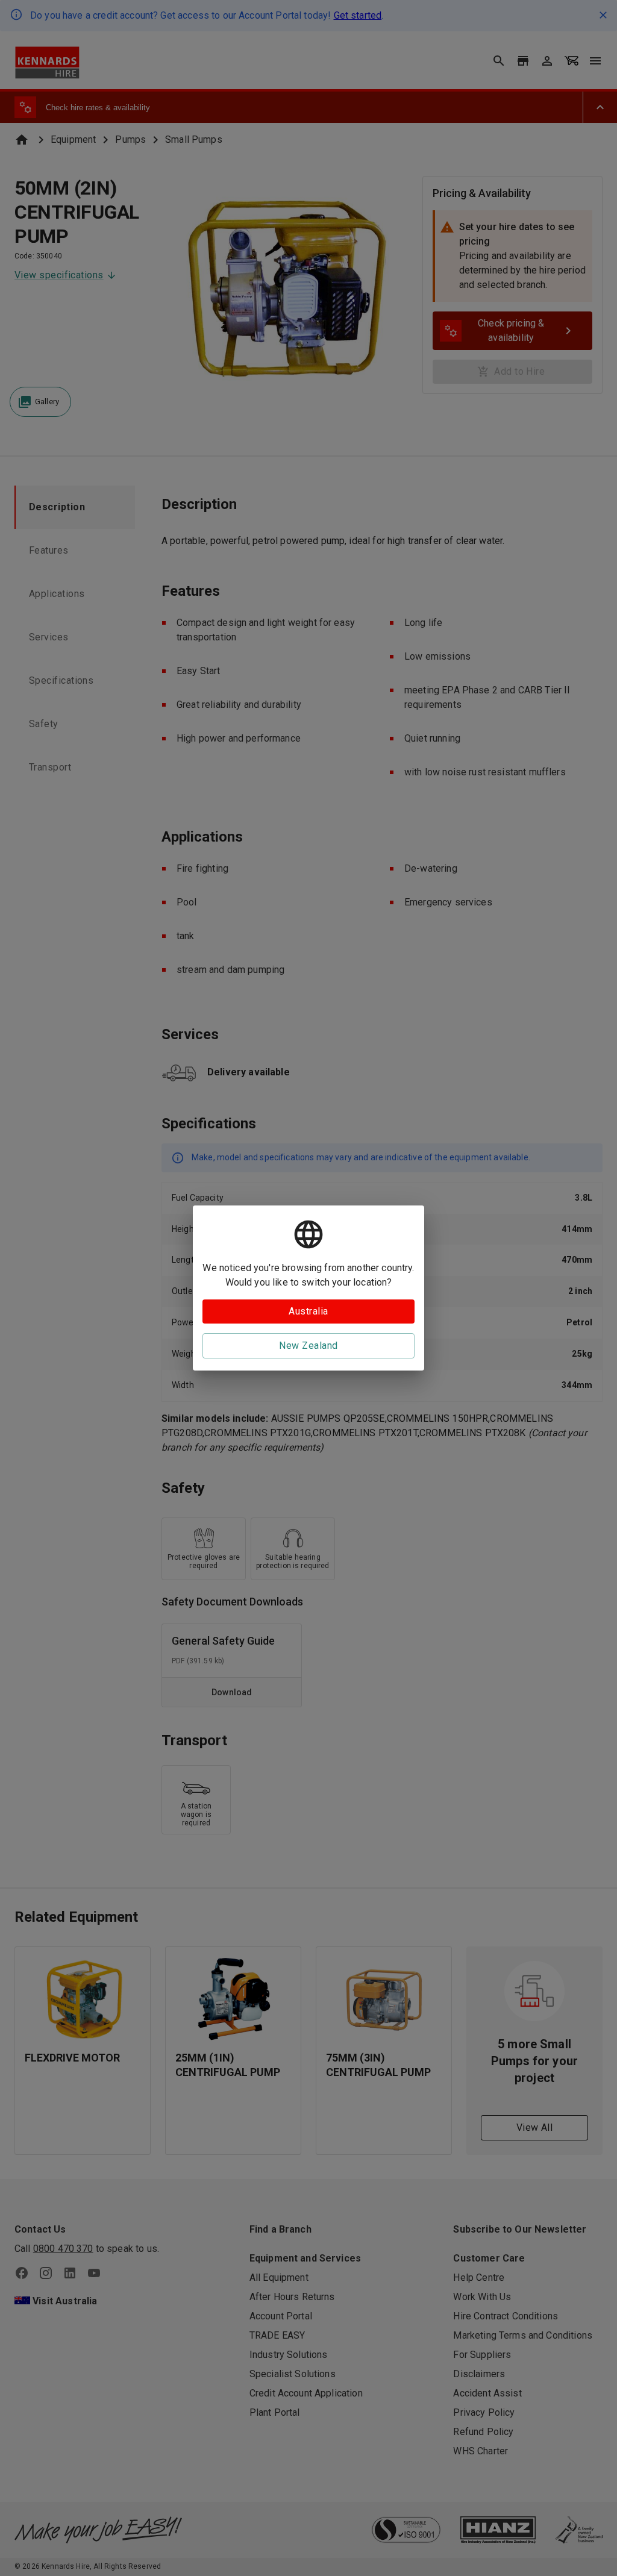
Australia (308, 1311)
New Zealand (308, 1346)
